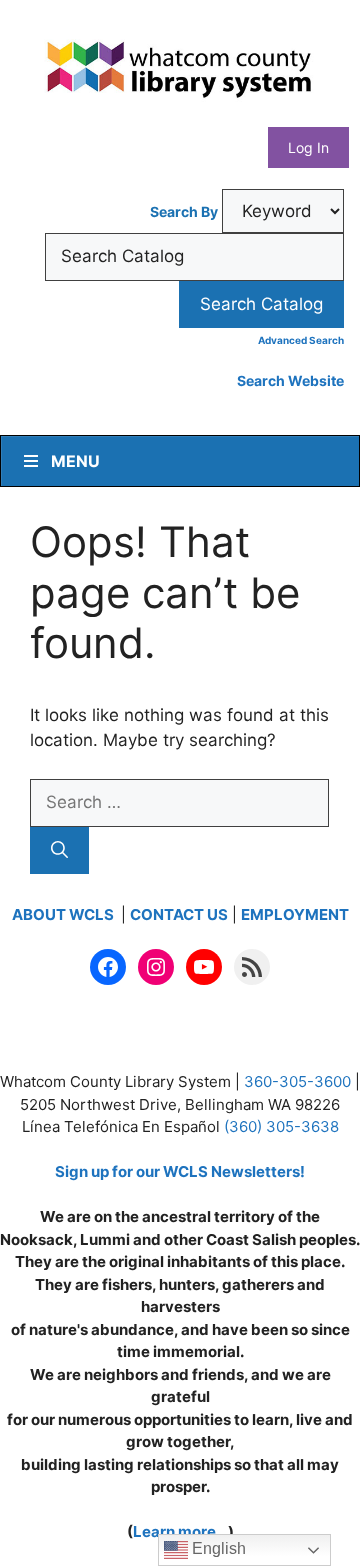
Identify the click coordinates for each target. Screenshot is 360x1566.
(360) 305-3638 (281, 1126)
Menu (75, 461)
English (217, 1548)
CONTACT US (179, 914)
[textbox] (194, 257)
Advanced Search (301, 340)
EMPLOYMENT (295, 914)
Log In (308, 147)
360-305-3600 (297, 1081)
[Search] (59, 851)
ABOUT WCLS (64, 914)
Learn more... (180, 1531)
